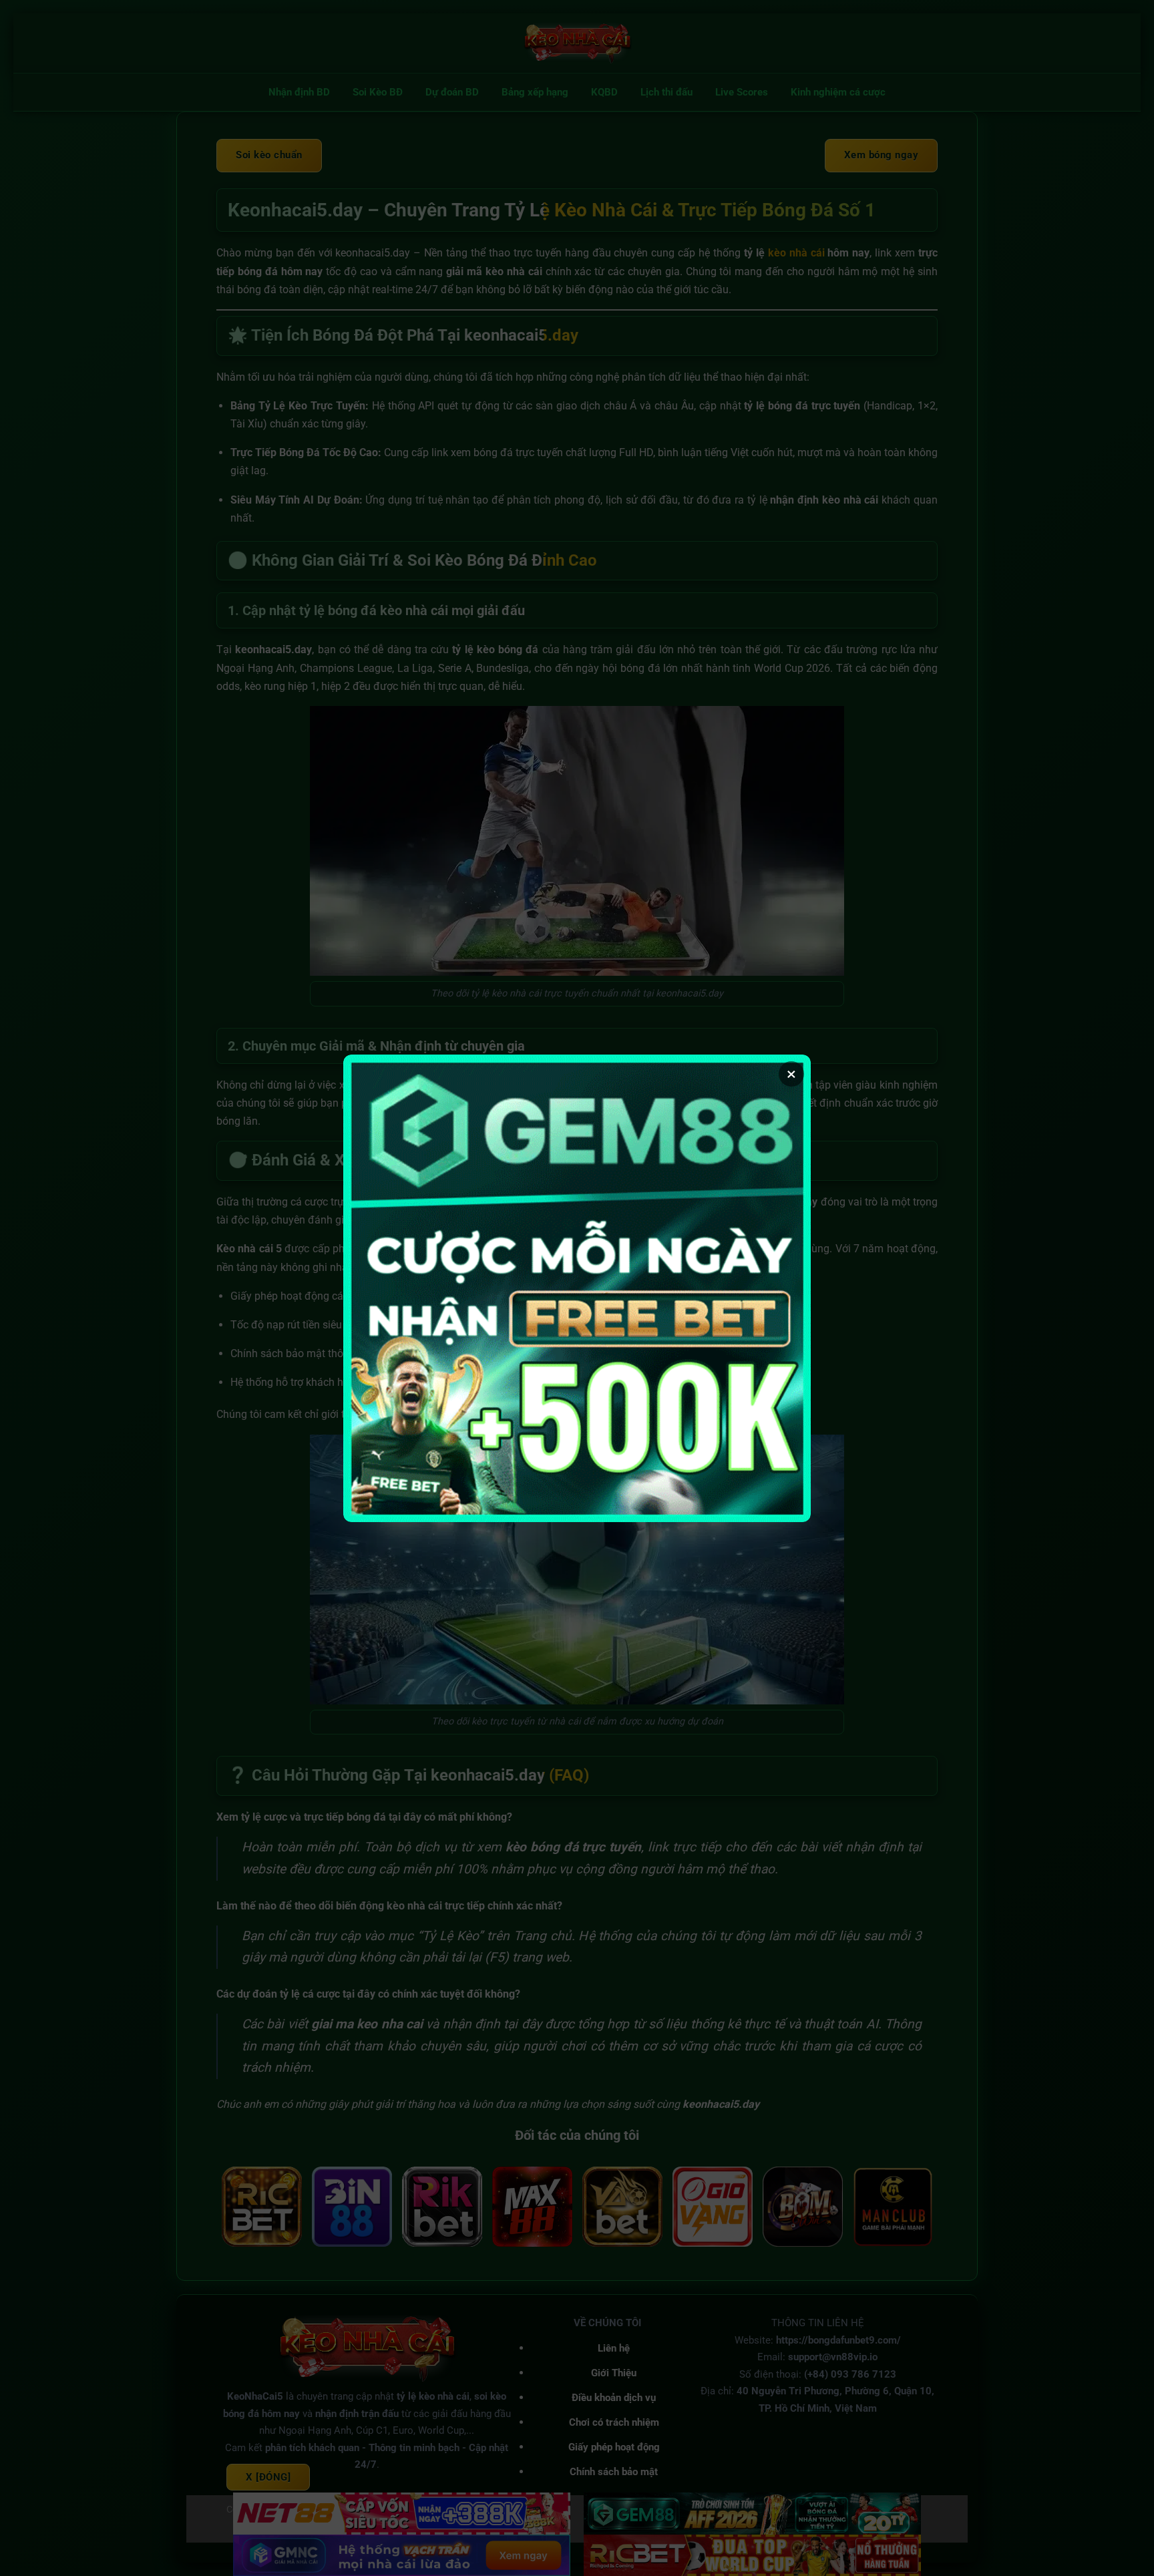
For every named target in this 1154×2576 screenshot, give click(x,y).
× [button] (791, 1074)
